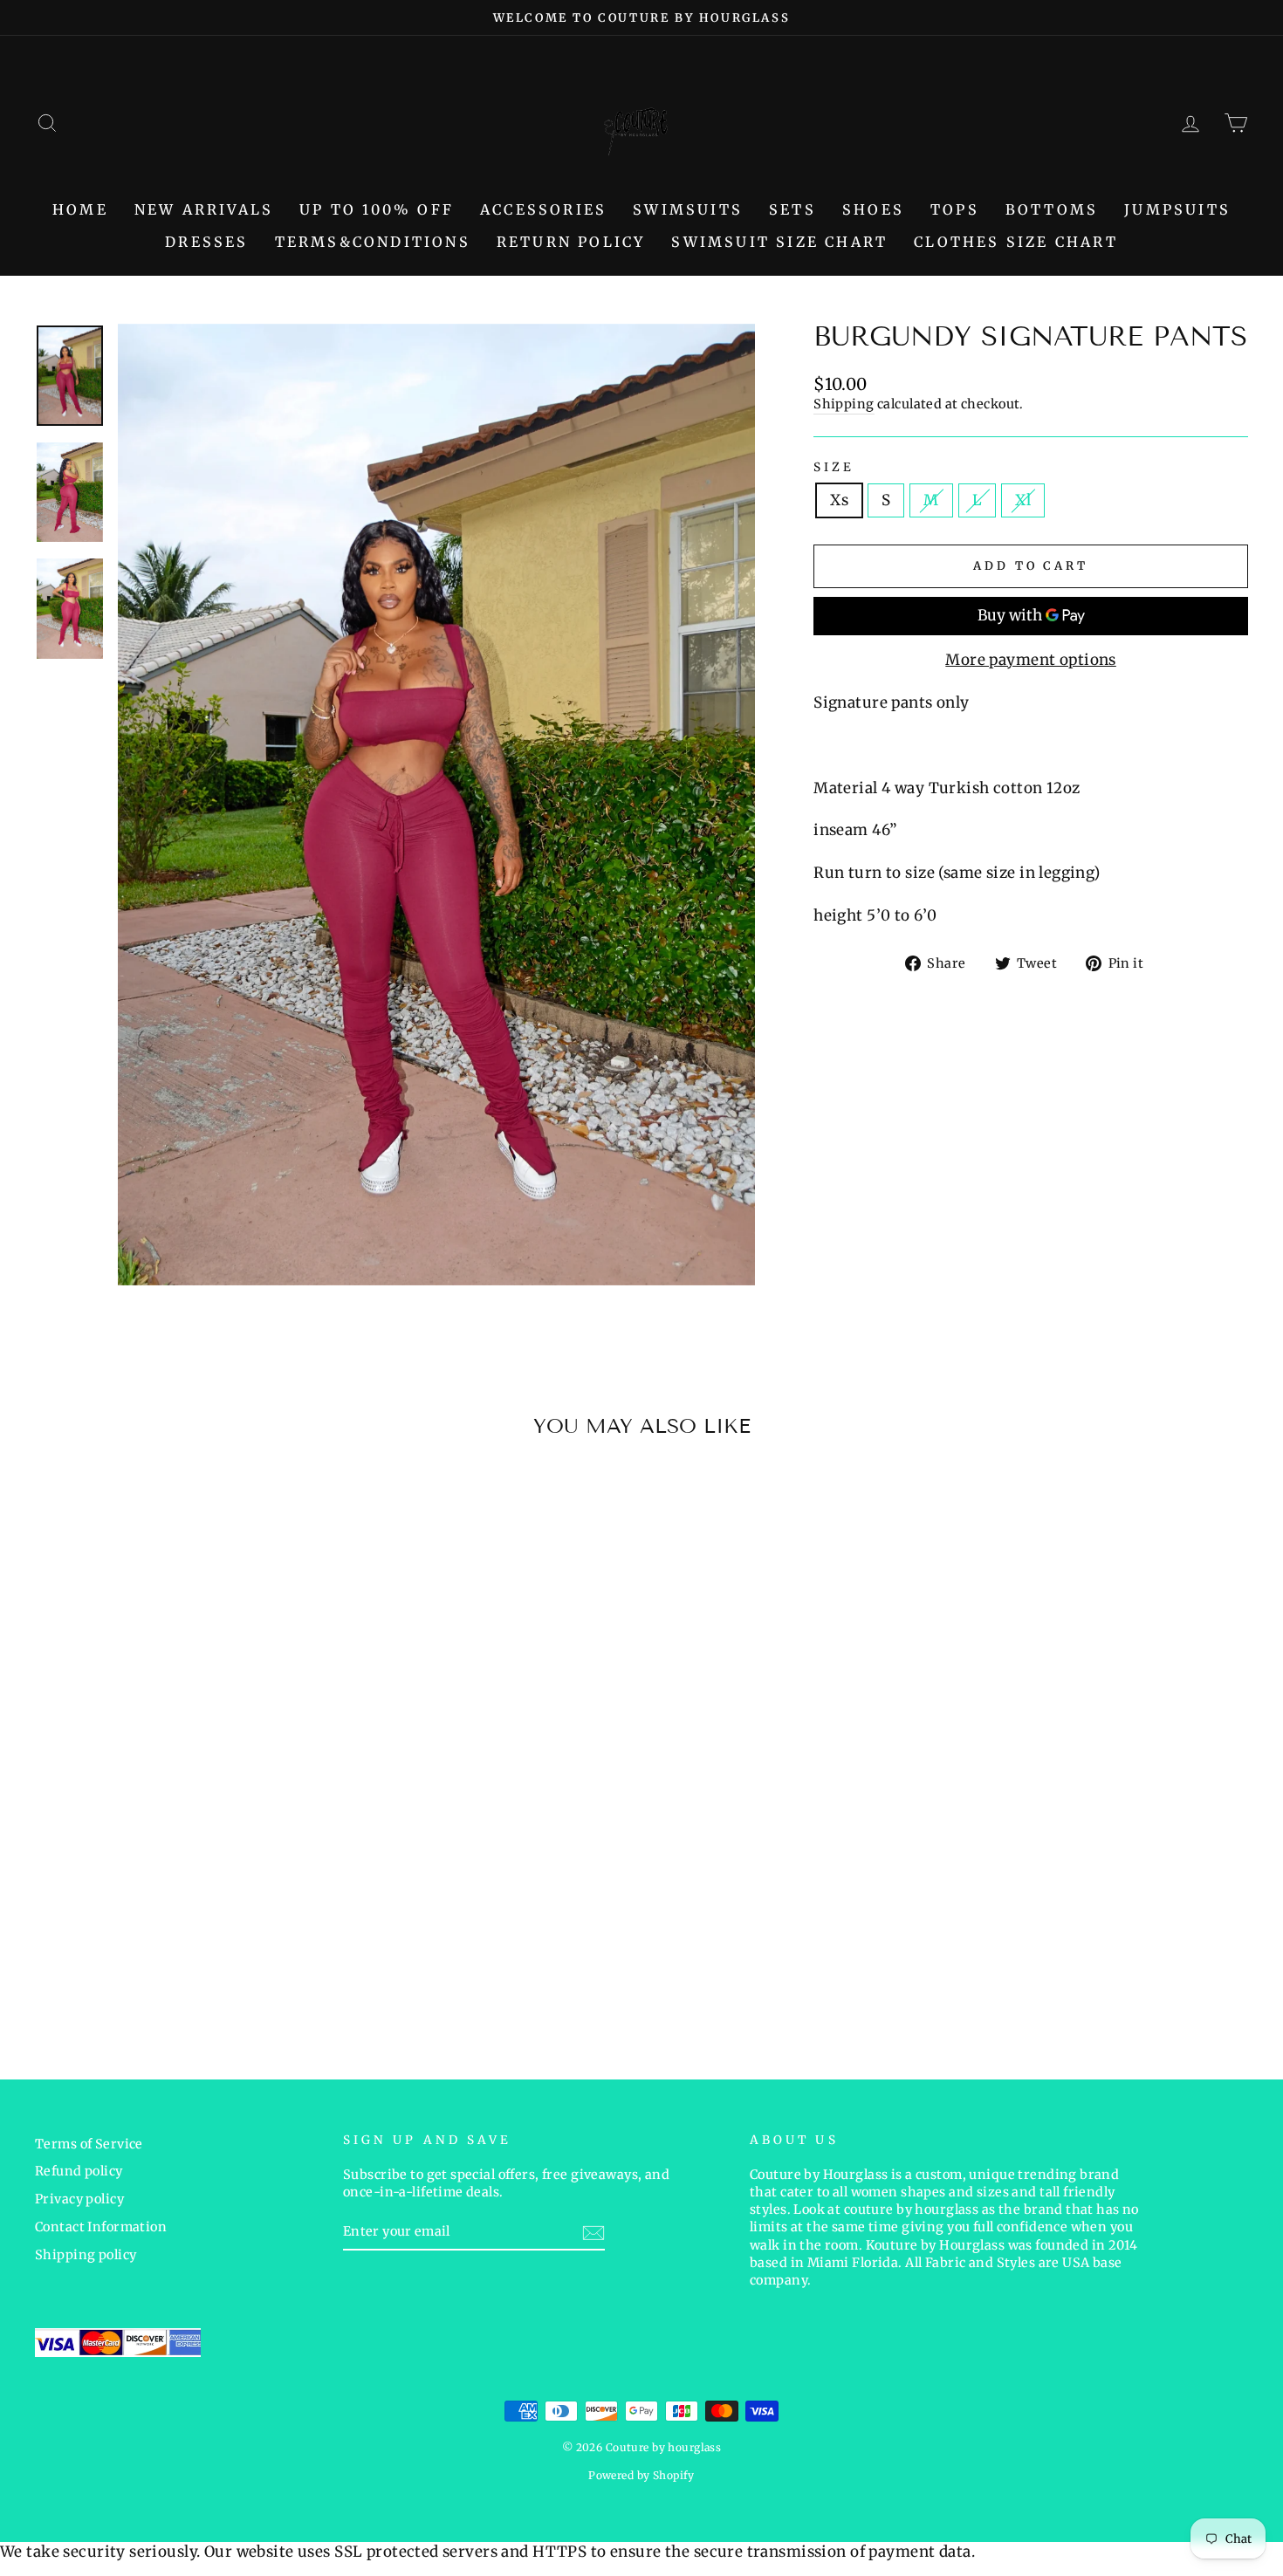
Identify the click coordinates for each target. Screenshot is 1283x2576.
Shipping (844, 404)
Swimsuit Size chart (779, 242)
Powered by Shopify (641, 2475)
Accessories (543, 209)
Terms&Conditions (373, 242)
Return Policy (571, 242)
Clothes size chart (1016, 242)
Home (80, 209)
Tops (955, 209)
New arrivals (204, 209)
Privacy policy (79, 2199)
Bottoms (1052, 209)
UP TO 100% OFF (377, 209)
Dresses (206, 242)
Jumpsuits (1177, 209)
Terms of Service (89, 2144)
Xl (1023, 500)
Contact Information (101, 2227)
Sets (792, 209)
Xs (839, 500)
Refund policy (79, 2171)
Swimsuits (688, 209)
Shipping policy (86, 2255)
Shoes (873, 209)
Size (834, 467)
